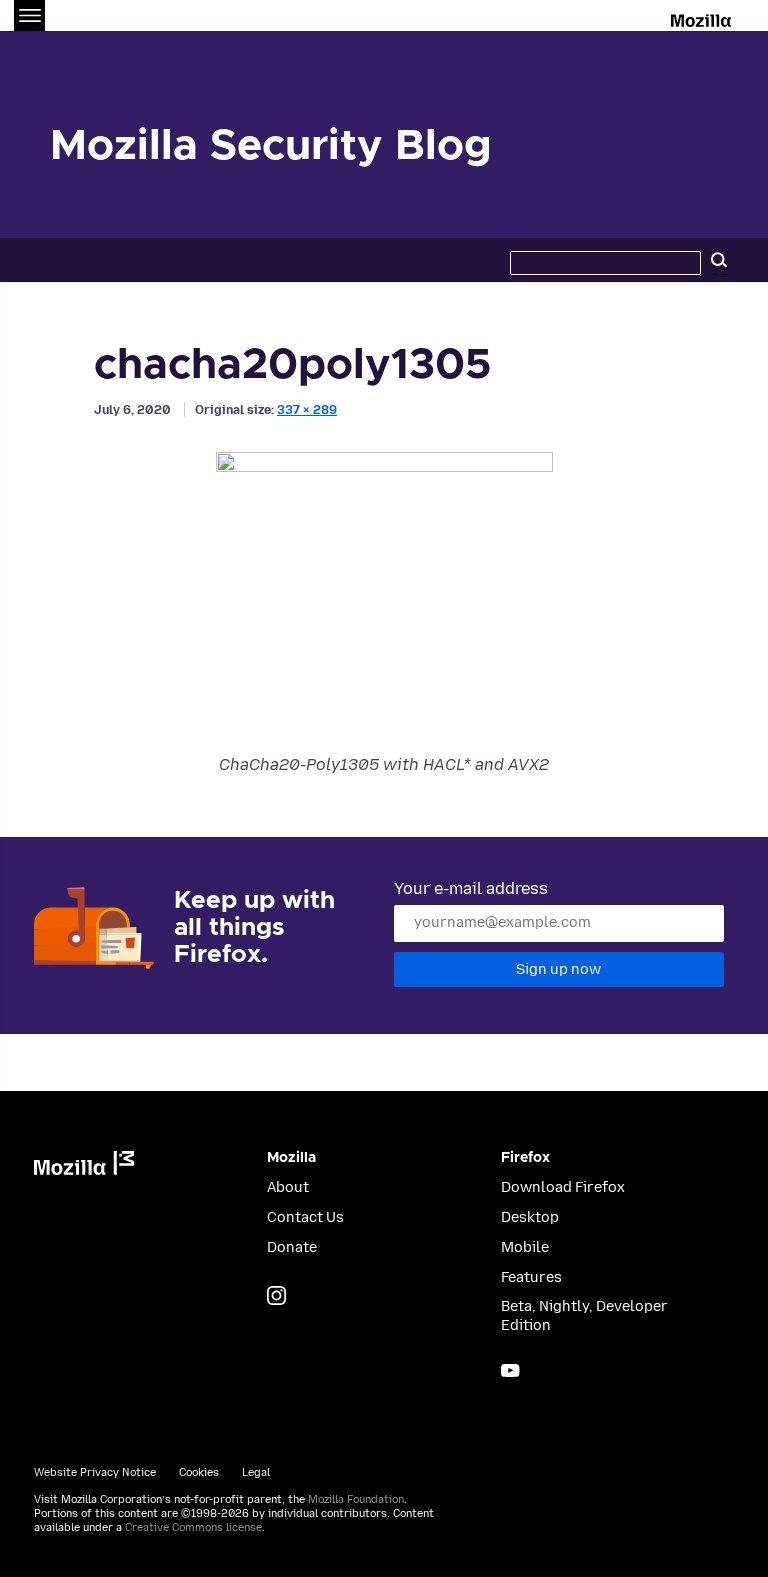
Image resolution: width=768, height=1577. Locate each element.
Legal (256, 1472)
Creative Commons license (193, 1527)
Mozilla (702, 17)
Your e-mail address (471, 888)
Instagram (276, 1295)
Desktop (530, 1217)
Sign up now (558, 969)
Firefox (525, 1158)
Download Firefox (563, 1187)
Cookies (199, 1472)
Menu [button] (29, 15)
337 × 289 (307, 409)
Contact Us (305, 1217)
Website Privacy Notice (95, 1472)
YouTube (510, 1370)
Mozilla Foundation (356, 1499)
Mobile (525, 1247)
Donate (292, 1247)
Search (719, 260)
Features (531, 1277)
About (288, 1187)
